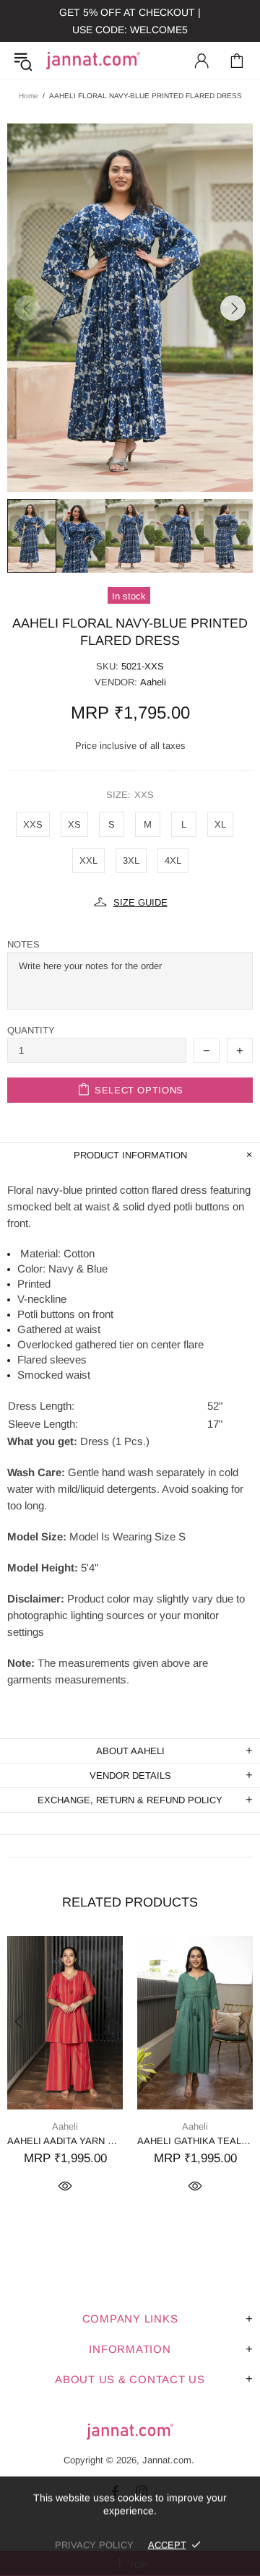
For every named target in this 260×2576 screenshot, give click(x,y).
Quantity (31, 1030)
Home (29, 96)
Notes (23, 944)
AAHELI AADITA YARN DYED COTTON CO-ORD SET (65, 2141)
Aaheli (153, 682)
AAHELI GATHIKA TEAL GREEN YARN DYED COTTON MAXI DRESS (195, 2141)
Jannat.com (93, 61)
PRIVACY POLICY (94, 2545)
